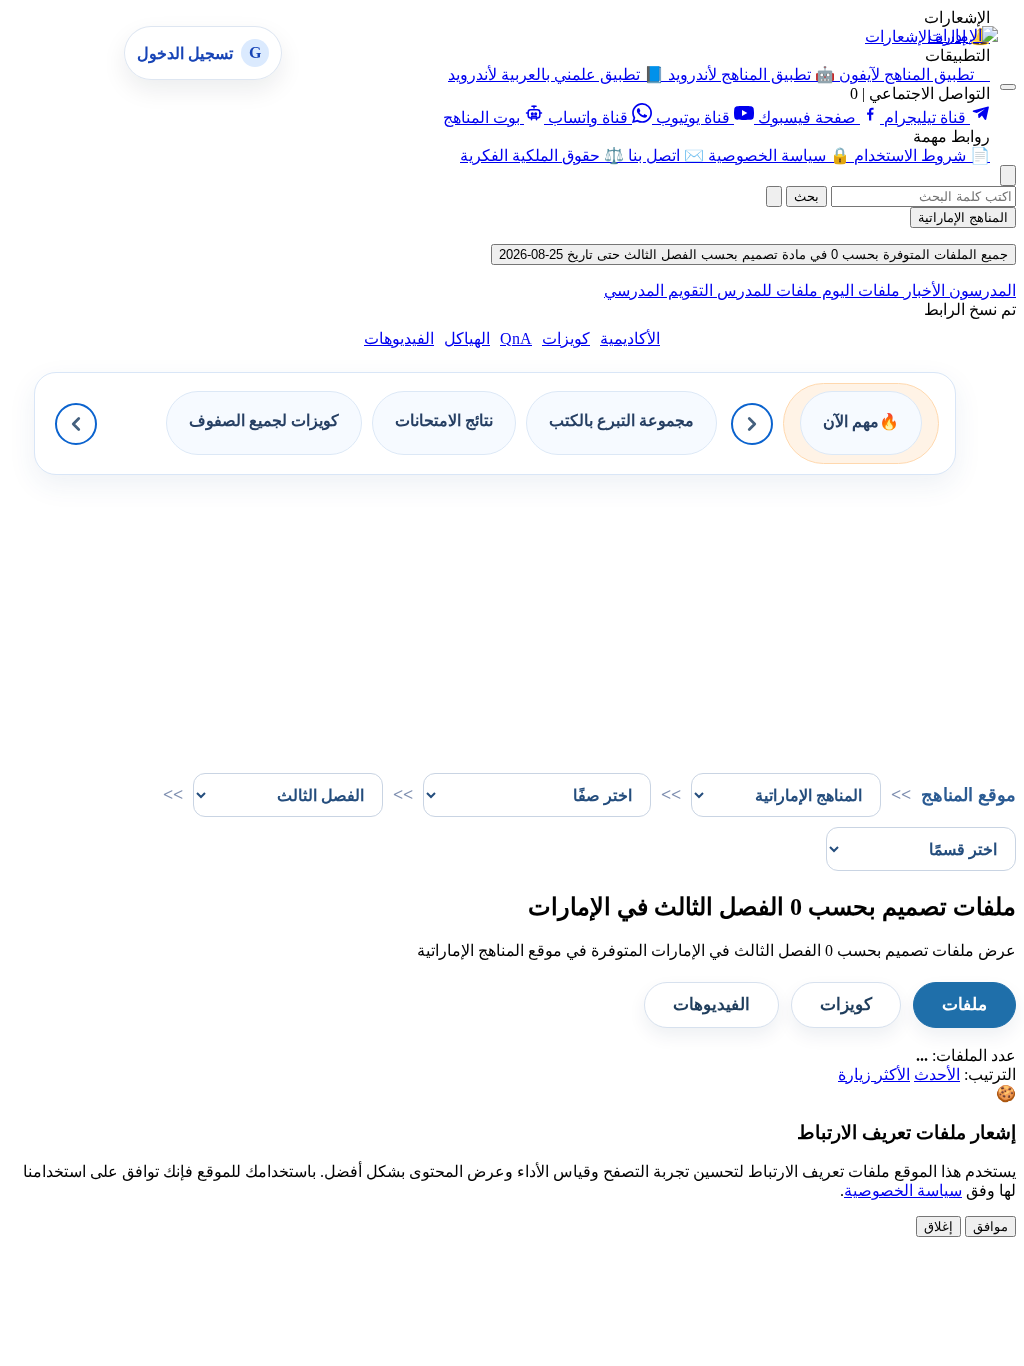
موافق (990, 1226)
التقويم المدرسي (658, 290)
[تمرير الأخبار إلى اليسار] (76, 424)
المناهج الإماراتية (963, 217)
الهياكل (467, 338)
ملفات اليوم (859, 290)
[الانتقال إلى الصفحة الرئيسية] (963, 35)
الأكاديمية (630, 338)
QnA (516, 338)
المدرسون (980, 290)
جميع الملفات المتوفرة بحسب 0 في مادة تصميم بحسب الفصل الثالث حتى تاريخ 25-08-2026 (753, 254)
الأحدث (937, 1074)
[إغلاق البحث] (774, 196)
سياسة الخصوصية (903, 1190)
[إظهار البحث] (1008, 175)
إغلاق (938, 1226)
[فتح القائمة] (1008, 87)
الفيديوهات (399, 338)
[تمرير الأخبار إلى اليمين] (752, 424)
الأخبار (922, 290)
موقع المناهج (968, 795)
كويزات (566, 338)
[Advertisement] (512, 615)
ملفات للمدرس (765, 290)
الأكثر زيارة (874, 1074)
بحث (806, 196)
